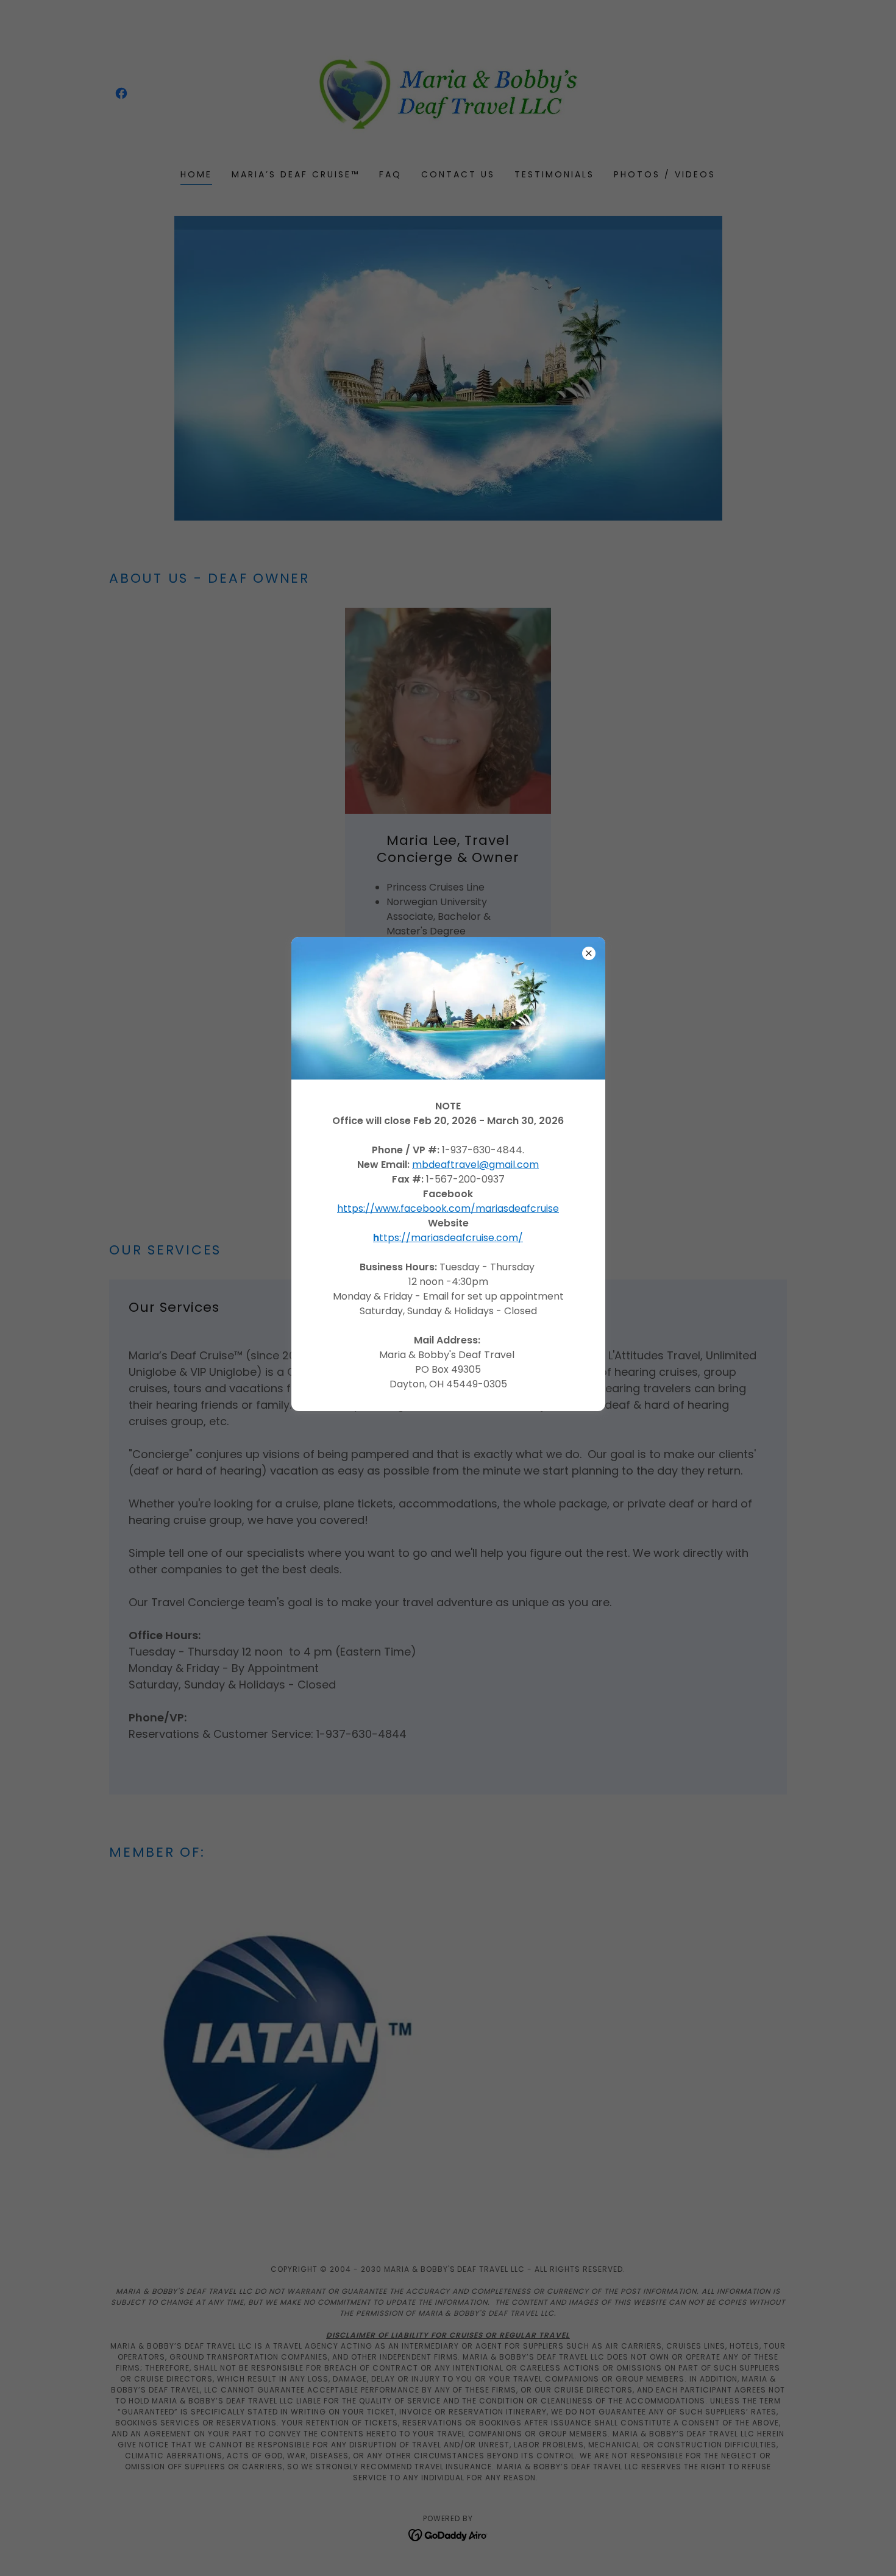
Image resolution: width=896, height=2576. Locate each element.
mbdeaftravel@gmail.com (475, 1165)
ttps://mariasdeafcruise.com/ (448, 1238)
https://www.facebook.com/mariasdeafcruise (448, 1208)
